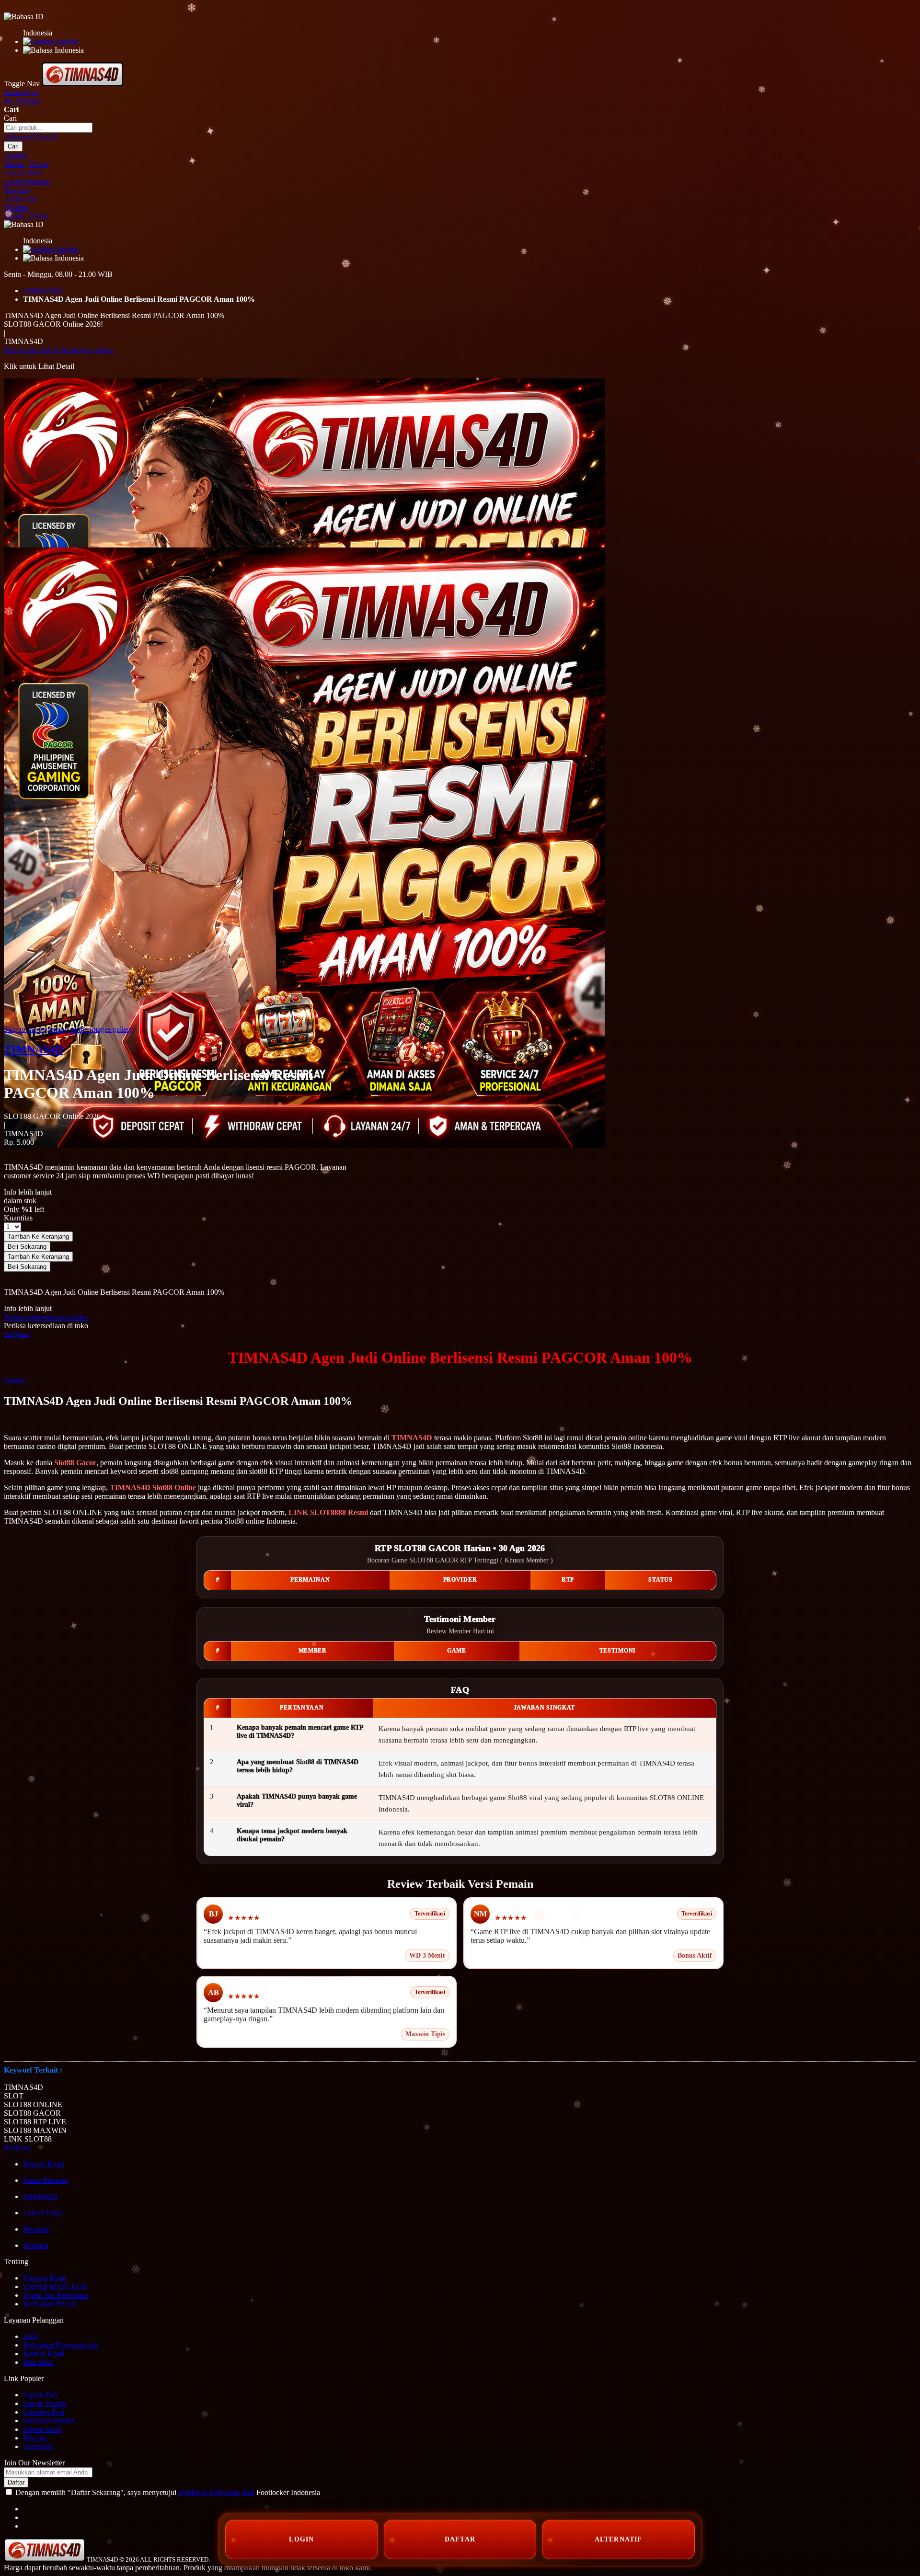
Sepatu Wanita (45, 2403)
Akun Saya (21, 92)
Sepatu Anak (42, 2429)
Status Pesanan (46, 2180)
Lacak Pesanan (27, 181)
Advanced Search (31, 137)
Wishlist (16, 207)
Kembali (36, 2229)
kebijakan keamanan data (216, 2492)
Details (14, 1381)
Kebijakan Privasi (50, 2304)
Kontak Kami (44, 2164)
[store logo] (82, 84)
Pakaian (35, 2438)
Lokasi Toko (23, 173)
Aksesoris (38, 2446)
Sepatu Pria (40, 2395)
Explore (16, 155)
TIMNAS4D (43, 291)
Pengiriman (40, 2196)
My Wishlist (22, 101)
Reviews (19, 2148)
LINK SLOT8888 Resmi (328, 1512)
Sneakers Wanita (48, 2421)
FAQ (31, 2336)
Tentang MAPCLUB (55, 2286)
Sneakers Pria (44, 2412)
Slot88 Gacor (75, 1463)
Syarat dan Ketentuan (56, 2295)
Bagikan (17, 1334)
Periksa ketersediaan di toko (46, 1317)
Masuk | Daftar (26, 164)
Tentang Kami (45, 2278)
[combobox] (48, 128)
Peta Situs (38, 2362)
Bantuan (17, 190)
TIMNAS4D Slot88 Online (153, 1487)
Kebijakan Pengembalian (61, 2345)
